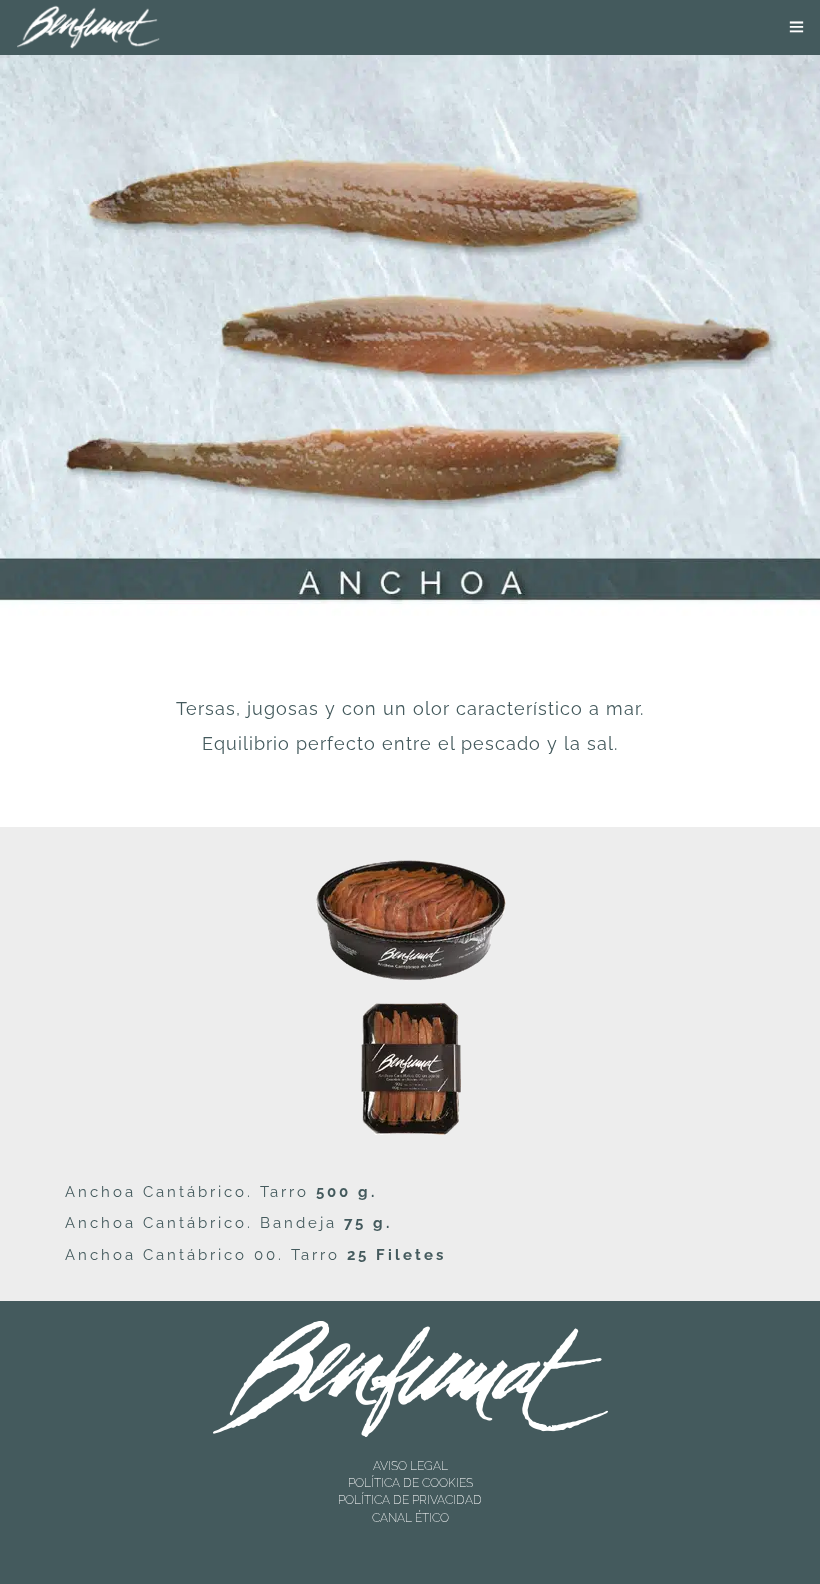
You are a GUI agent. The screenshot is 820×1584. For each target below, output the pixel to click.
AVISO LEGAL (410, 1466)
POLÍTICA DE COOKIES (410, 1483)
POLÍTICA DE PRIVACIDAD (410, 1500)
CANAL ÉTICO (410, 1518)
